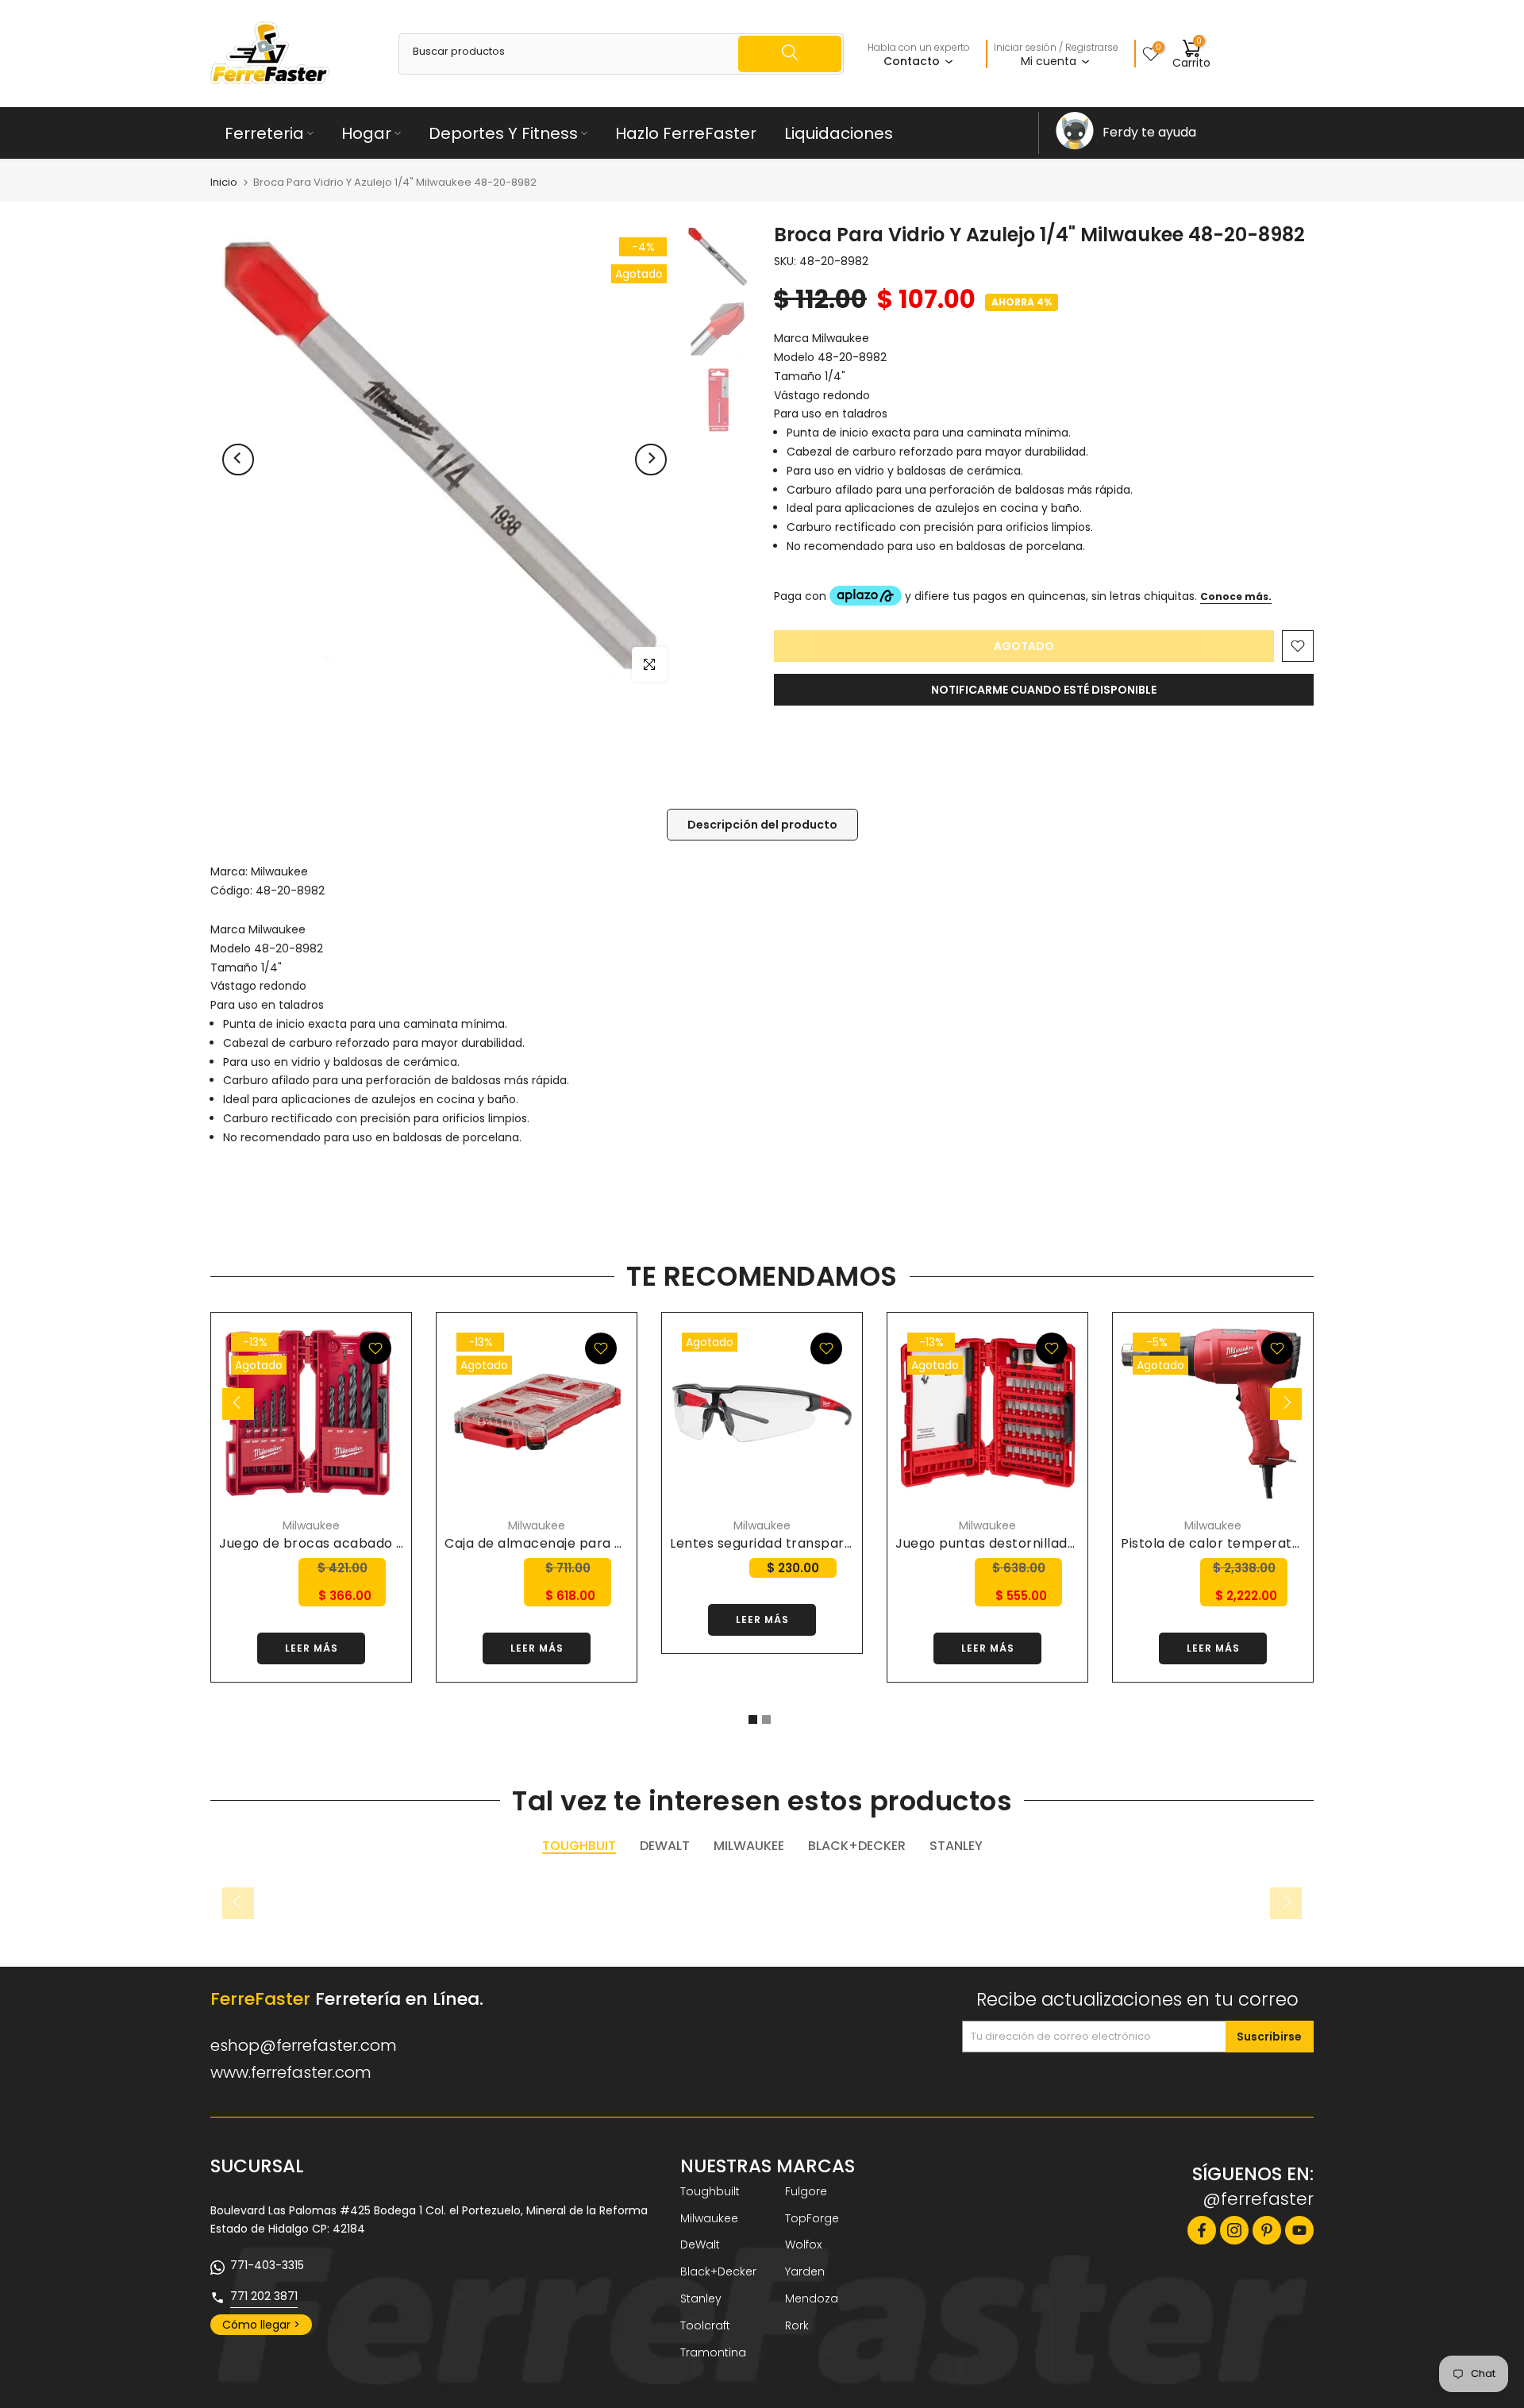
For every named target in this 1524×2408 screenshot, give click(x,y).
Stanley (701, 2298)
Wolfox (803, 2245)
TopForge (812, 2218)
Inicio (224, 182)
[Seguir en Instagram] (1234, 2230)
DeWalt (700, 2245)
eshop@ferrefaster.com (304, 2045)
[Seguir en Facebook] (1202, 2230)
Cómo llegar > (261, 2325)
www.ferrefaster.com (291, 2072)
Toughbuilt (710, 2191)
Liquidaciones (839, 133)
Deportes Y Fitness (503, 133)
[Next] (651, 460)
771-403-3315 (267, 2265)
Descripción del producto (762, 824)
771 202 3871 (264, 2296)
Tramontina (713, 2352)
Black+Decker (718, 2271)
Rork (797, 2325)
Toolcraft (705, 2325)
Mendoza (812, 2298)
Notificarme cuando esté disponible (1044, 690)
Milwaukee (279, 871)
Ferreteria (264, 133)
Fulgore (806, 2191)
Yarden (805, 2271)
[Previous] (238, 460)
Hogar (366, 133)
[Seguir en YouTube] (1299, 2230)
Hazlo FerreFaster (686, 133)
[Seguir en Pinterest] (1267, 2230)
